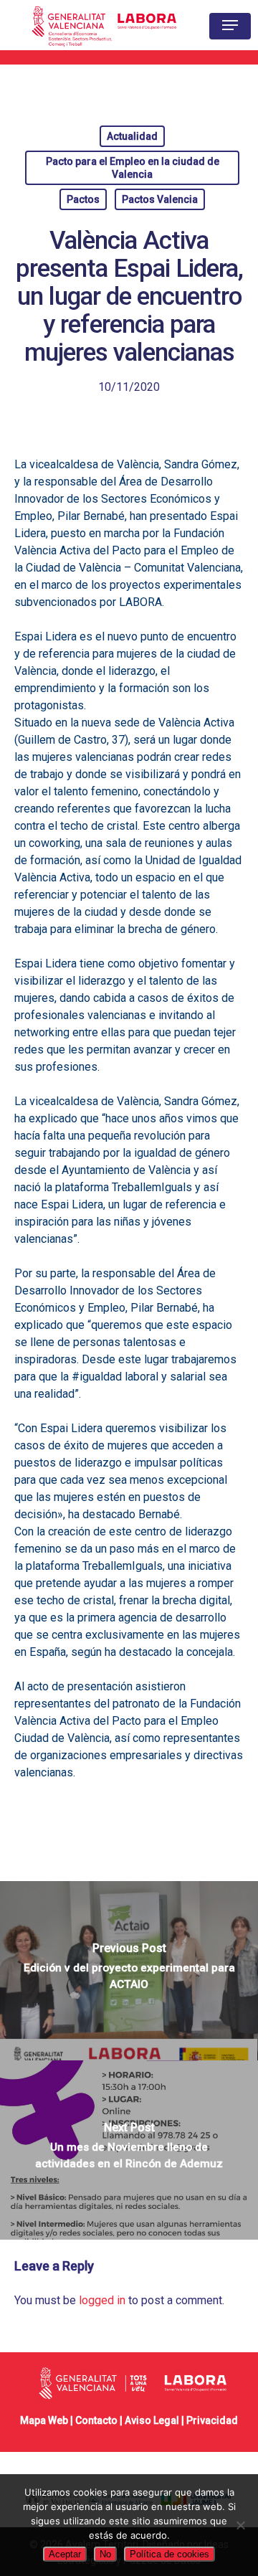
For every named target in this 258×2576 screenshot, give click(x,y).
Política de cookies (169, 2554)
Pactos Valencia (160, 199)
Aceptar (65, 2554)
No (105, 2554)
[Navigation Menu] (230, 25)
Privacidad (212, 2420)
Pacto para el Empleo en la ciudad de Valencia (133, 168)
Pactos (83, 199)
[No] (240, 2525)
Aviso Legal (152, 2420)
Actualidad (132, 136)
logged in (102, 2300)
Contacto (96, 2420)
